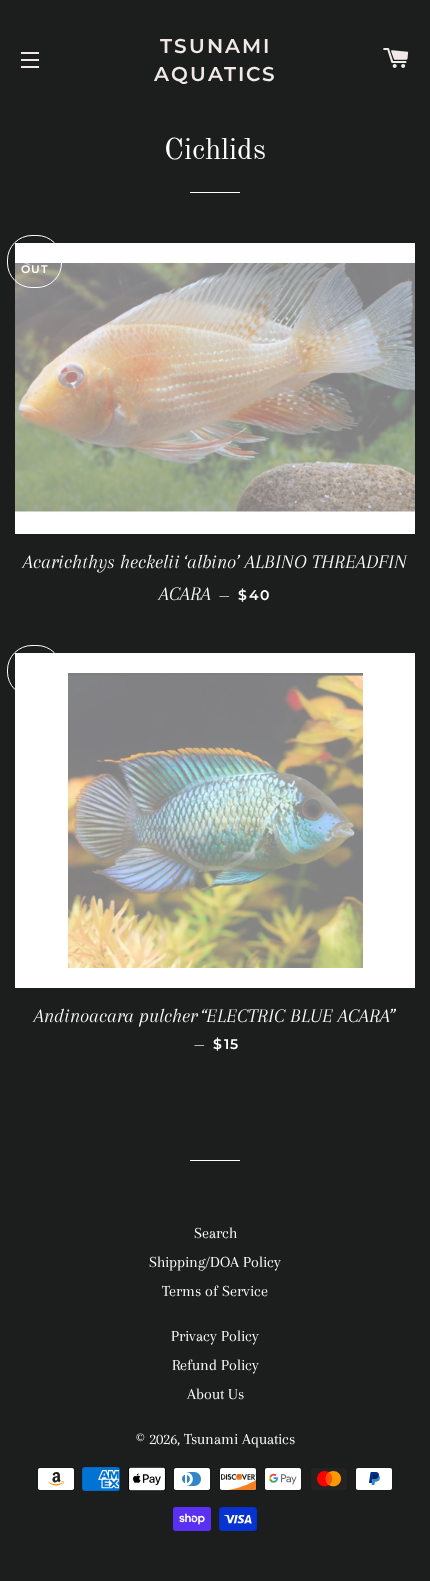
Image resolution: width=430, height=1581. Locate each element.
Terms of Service (215, 1291)
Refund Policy (215, 1365)
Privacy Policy (215, 1336)
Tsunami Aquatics (215, 60)
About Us (215, 1394)
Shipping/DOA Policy (215, 1262)
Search (215, 1233)
